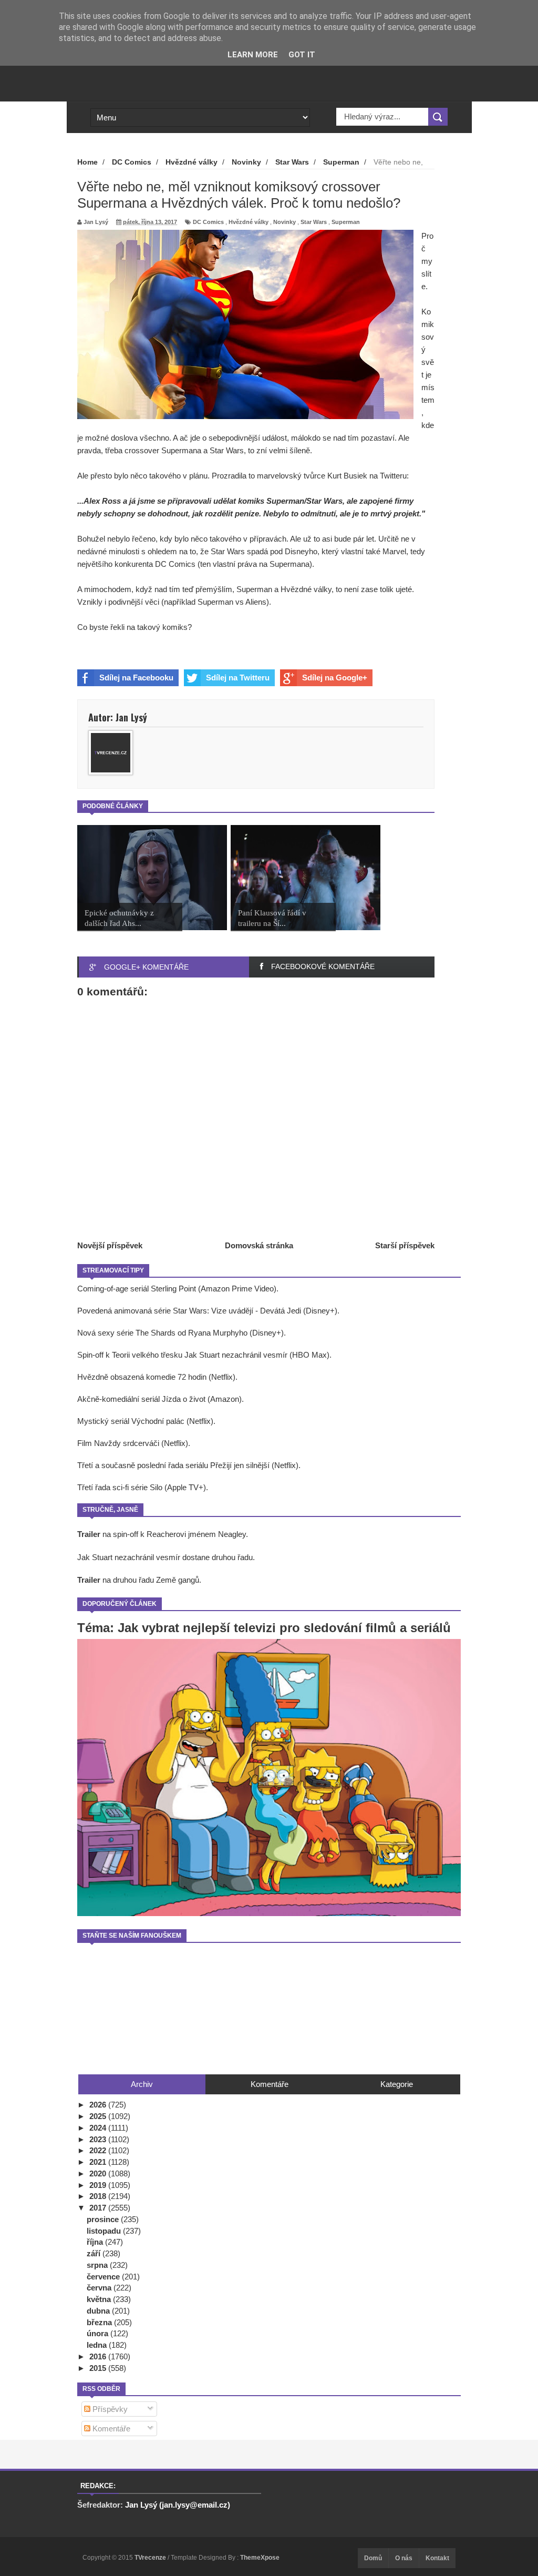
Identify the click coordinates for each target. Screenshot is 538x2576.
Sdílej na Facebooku (136, 678)
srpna (98, 2265)
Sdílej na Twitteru (238, 678)
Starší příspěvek (405, 1245)
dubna (99, 2311)
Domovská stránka (259, 1245)
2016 (99, 2356)
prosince (104, 2219)
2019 (99, 2185)
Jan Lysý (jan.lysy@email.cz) (178, 2505)
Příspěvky (109, 2409)
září (95, 2253)
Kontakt (437, 2558)
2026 (99, 2105)
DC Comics (208, 222)
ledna (98, 2345)
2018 (99, 2196)
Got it (302, 55)
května (100, 2299)
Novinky (284, 222)
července (104, 2277)
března (100, 2322)
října (96, 2242)
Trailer (89, 1534)
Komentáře (110, 2429)
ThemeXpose (260, 2558)
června (100, 2288)
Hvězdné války (249, 222)
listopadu (105, 2231)
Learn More (253, 55)
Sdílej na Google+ (335, 678)
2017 (99, 2208)
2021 (99, 2162)
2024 (99, 2128)
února (99, 2333)
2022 (99, 2150)
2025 (99, 2116)
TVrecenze (151, 2558)
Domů (373, 2558)
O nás (404, 2558)
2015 (99, 2368)
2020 (99, 2173)
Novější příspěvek (110, 1245)
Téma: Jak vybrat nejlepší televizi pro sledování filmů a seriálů (264, 1628)
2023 (99, 2139)
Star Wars (314, 222)
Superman (346, 222)
